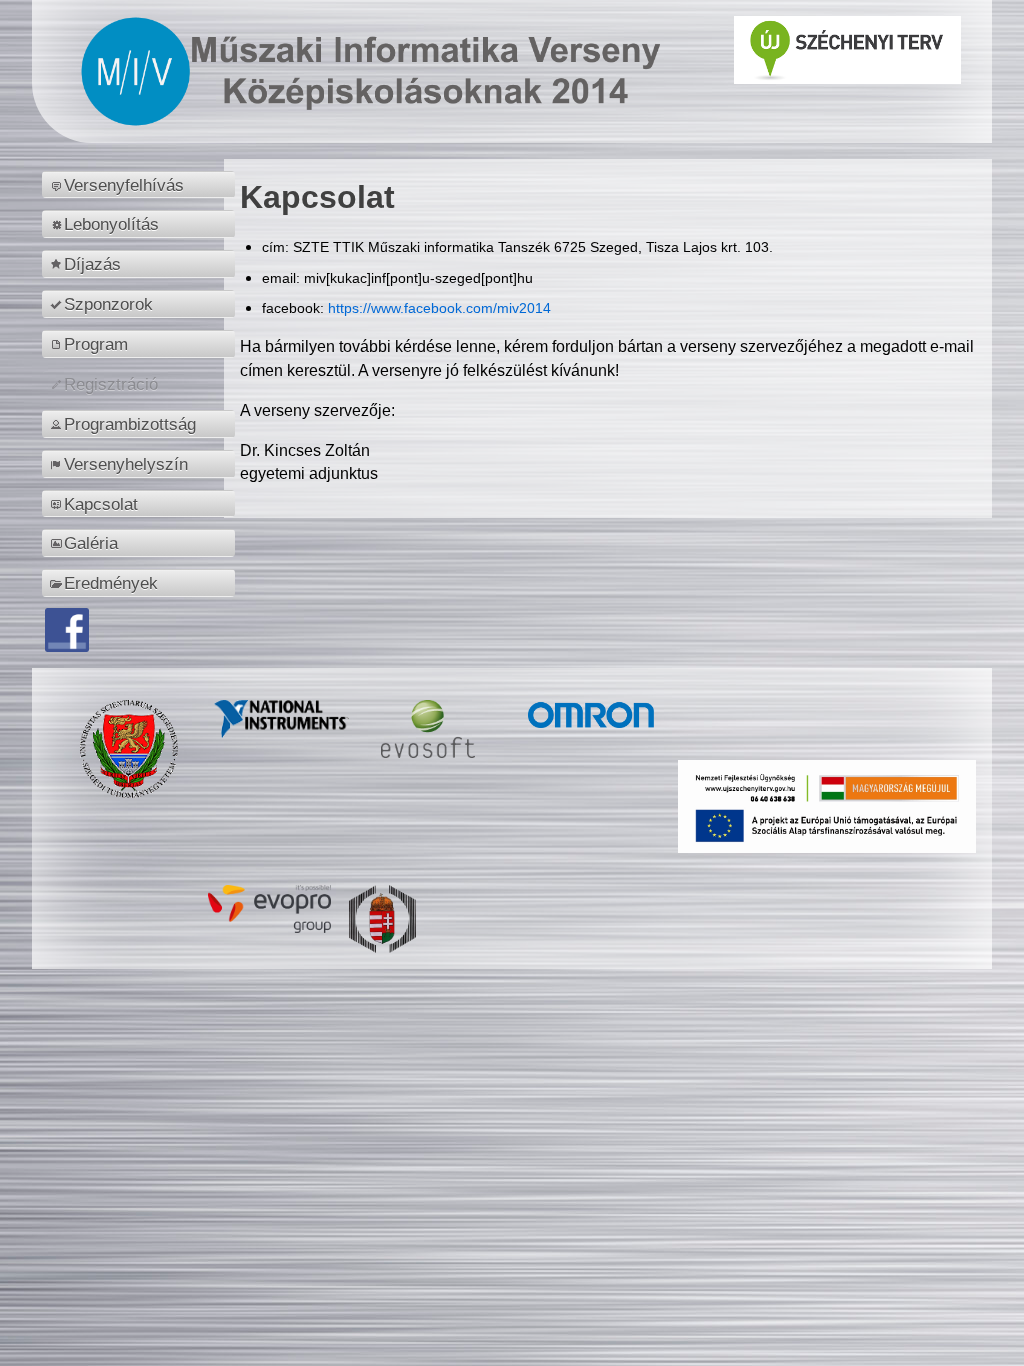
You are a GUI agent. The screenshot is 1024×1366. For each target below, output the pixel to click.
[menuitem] (141, 185)
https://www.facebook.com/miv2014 (439, 308)
